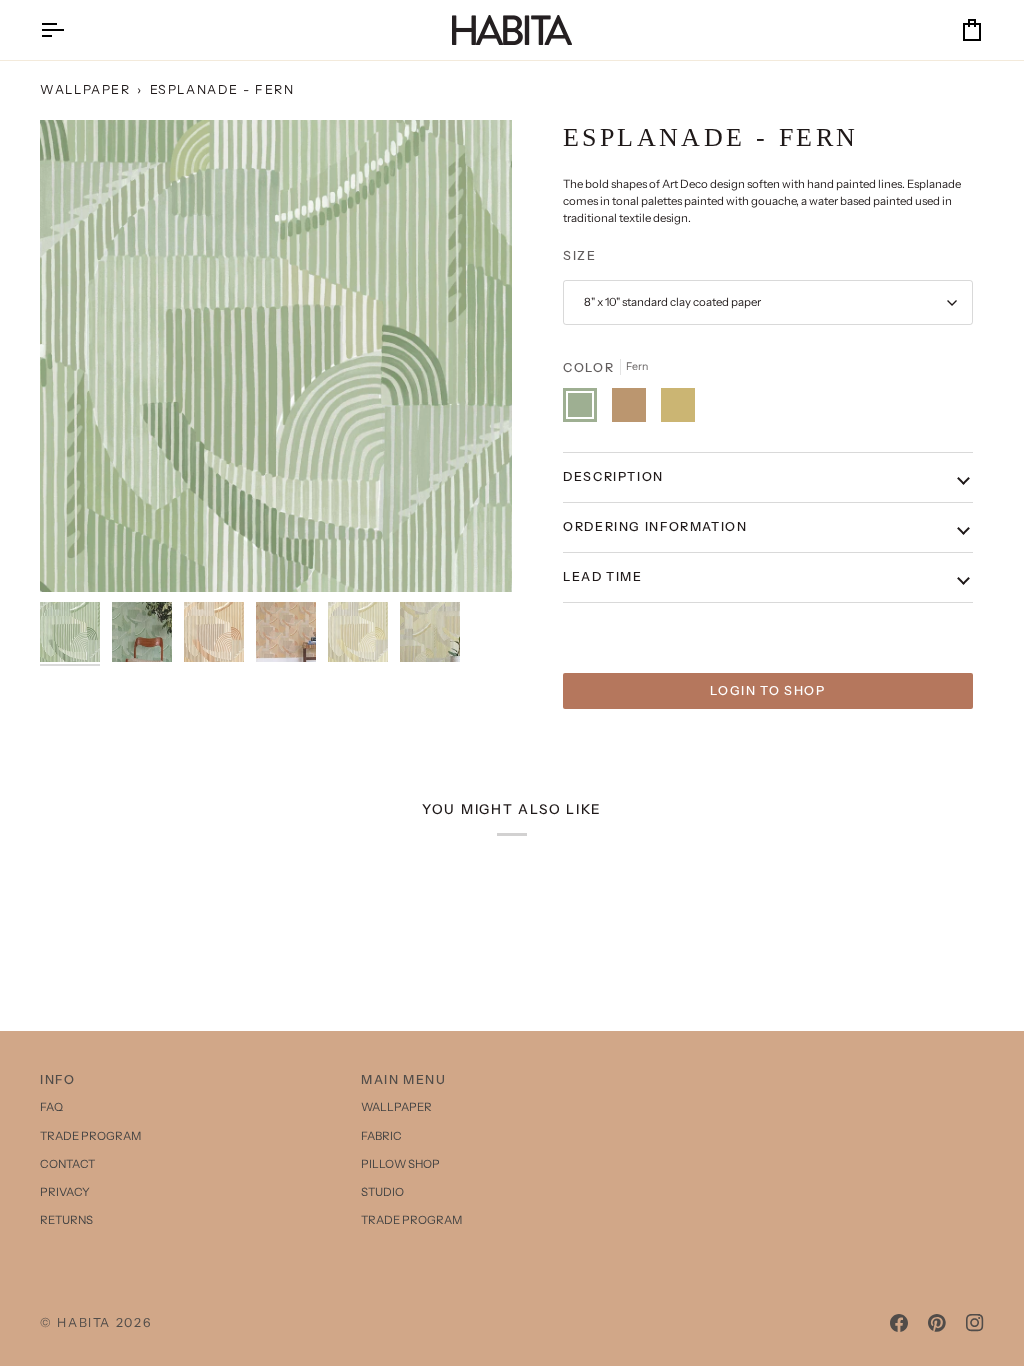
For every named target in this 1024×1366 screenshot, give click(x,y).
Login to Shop (767, 690)
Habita (84, 1322)
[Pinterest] (937, 1323)
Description (613, 476)
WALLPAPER (85, 89)
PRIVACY (65, 1192)
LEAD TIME (603, 576)
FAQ (51, 1107)
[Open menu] (70, 30)
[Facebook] (899, 1323)
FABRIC (381, 1136)
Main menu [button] (404, 1079)
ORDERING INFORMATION (655, 526)
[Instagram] (975, 1323)
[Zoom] (276, 356)
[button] (833, 1076)
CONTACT (67, 1164)
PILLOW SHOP (400, 1164)
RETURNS (66, 1220)
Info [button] (58, 1079)
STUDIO (382, 1192)
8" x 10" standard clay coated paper (672, 302)
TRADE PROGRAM (90, 1136)
